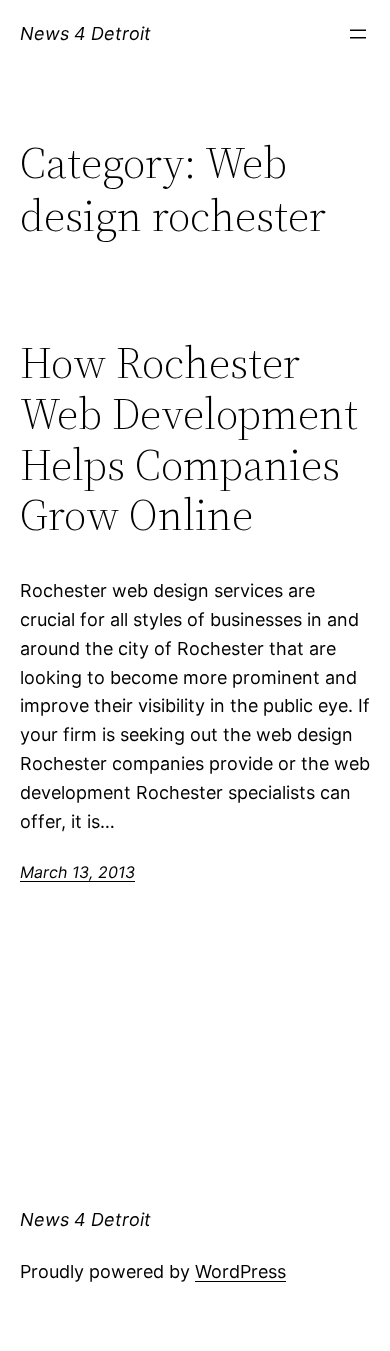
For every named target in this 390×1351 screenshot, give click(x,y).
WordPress (240, 1271)
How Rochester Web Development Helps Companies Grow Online (189, 439)
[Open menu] (358, 34)
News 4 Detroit (85, 33)
